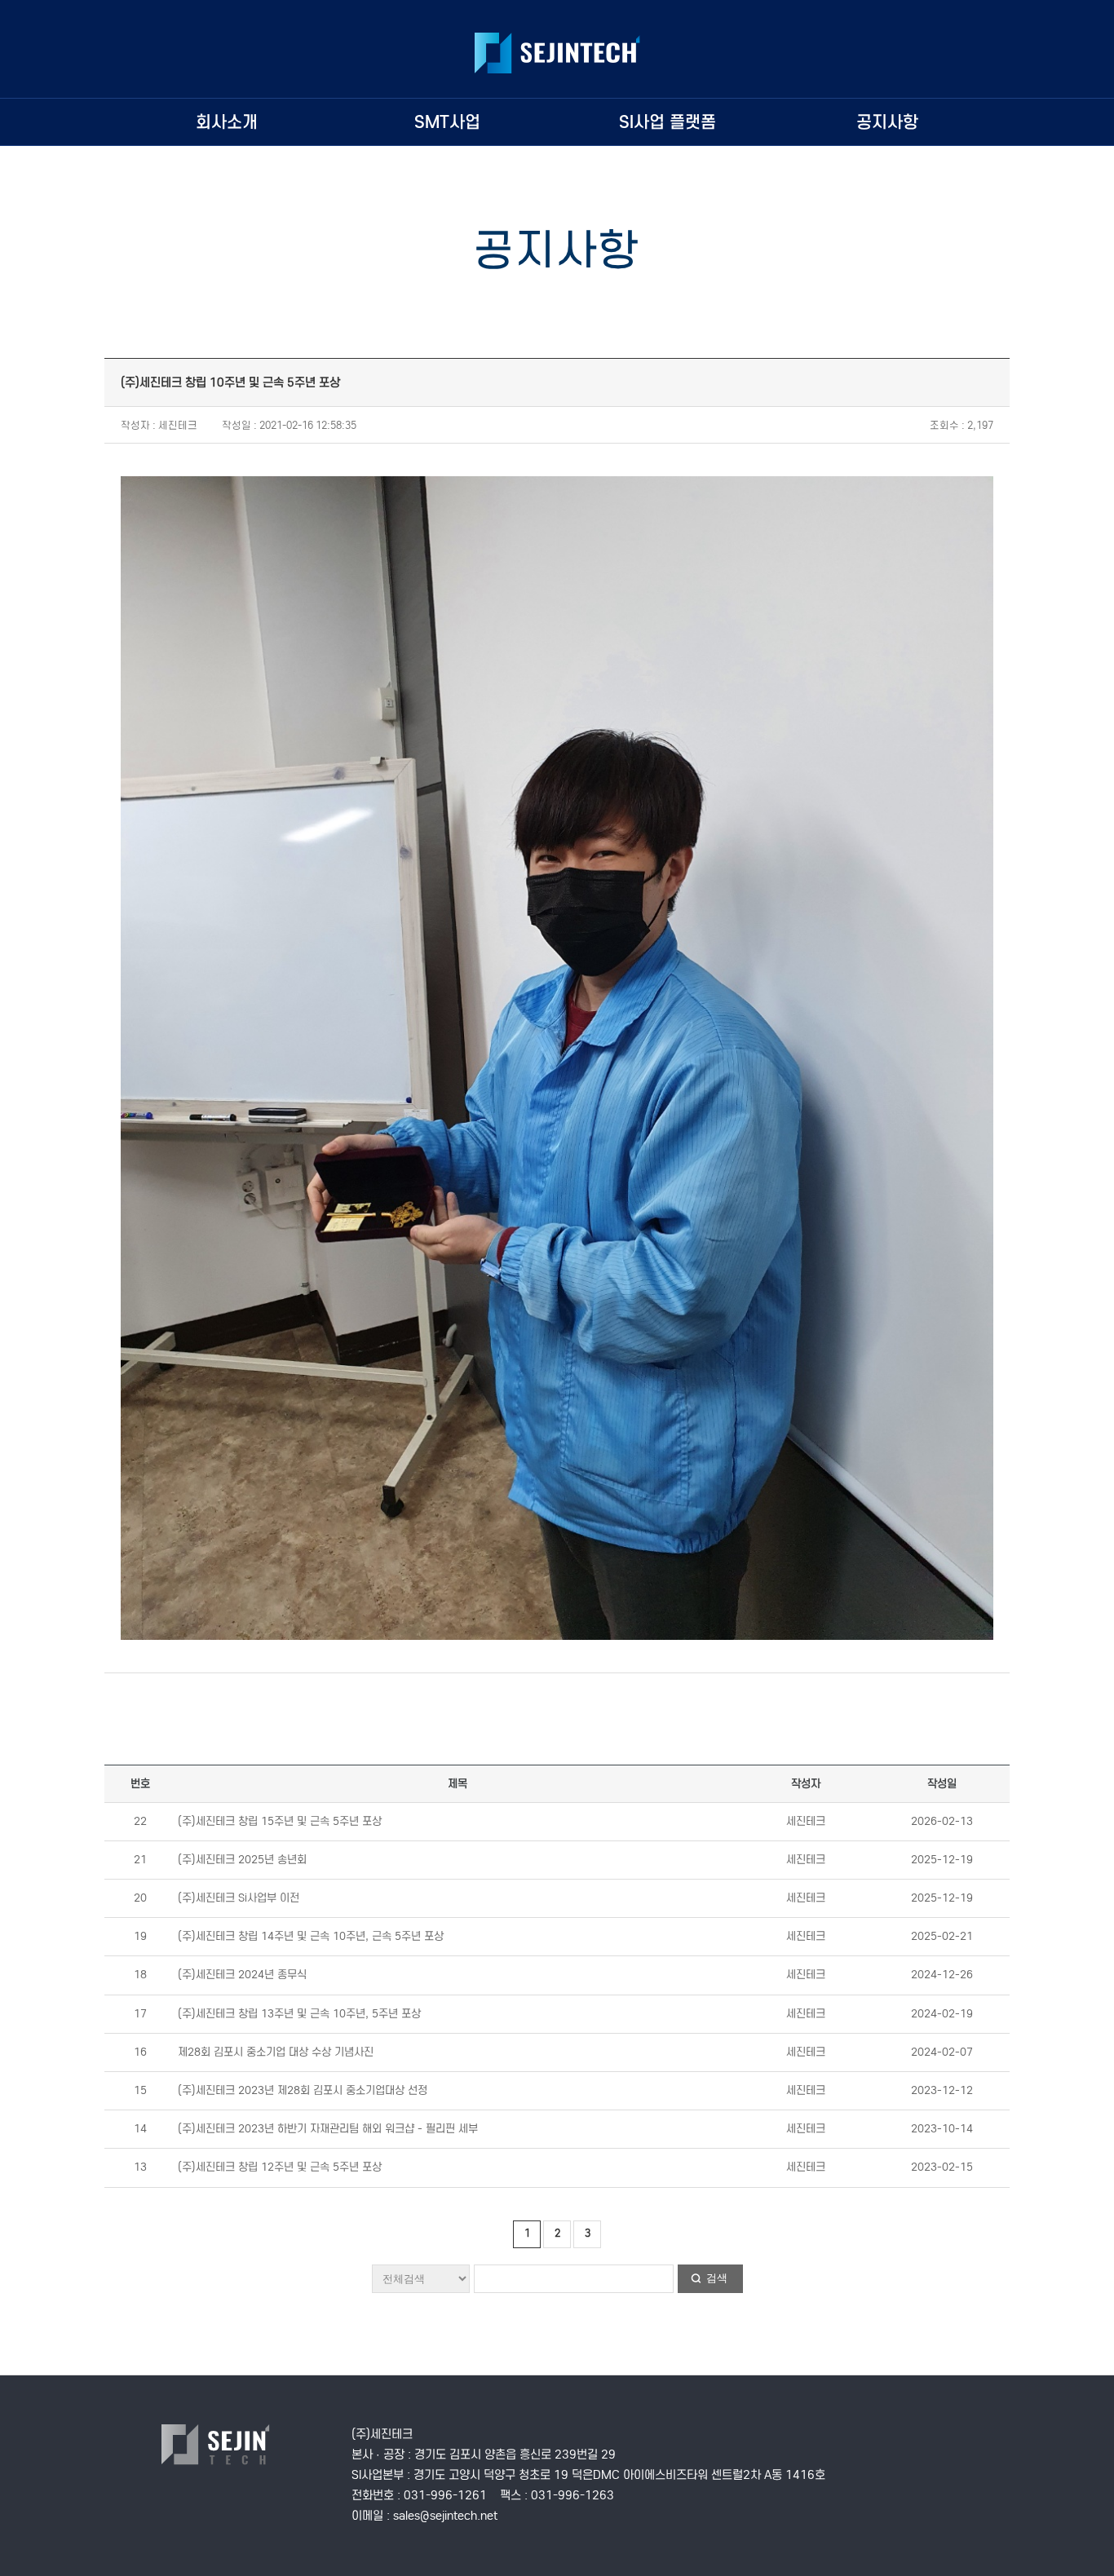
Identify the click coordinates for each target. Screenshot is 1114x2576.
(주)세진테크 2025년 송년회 (242, 1860)
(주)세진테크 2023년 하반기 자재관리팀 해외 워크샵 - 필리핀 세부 (328, 2129)
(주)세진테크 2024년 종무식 (242, 1975)
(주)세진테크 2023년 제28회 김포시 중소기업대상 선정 (303, 2090)
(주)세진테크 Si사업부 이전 (239, 1898)
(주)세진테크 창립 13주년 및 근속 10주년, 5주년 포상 (299, 2014)
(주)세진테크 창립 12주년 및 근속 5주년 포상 (280, 2167)
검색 (717, 2278)
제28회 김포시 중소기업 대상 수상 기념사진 (276, 2052)
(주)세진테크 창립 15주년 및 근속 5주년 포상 (280, 1821)
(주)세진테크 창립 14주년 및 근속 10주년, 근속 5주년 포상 (311, 1936)
